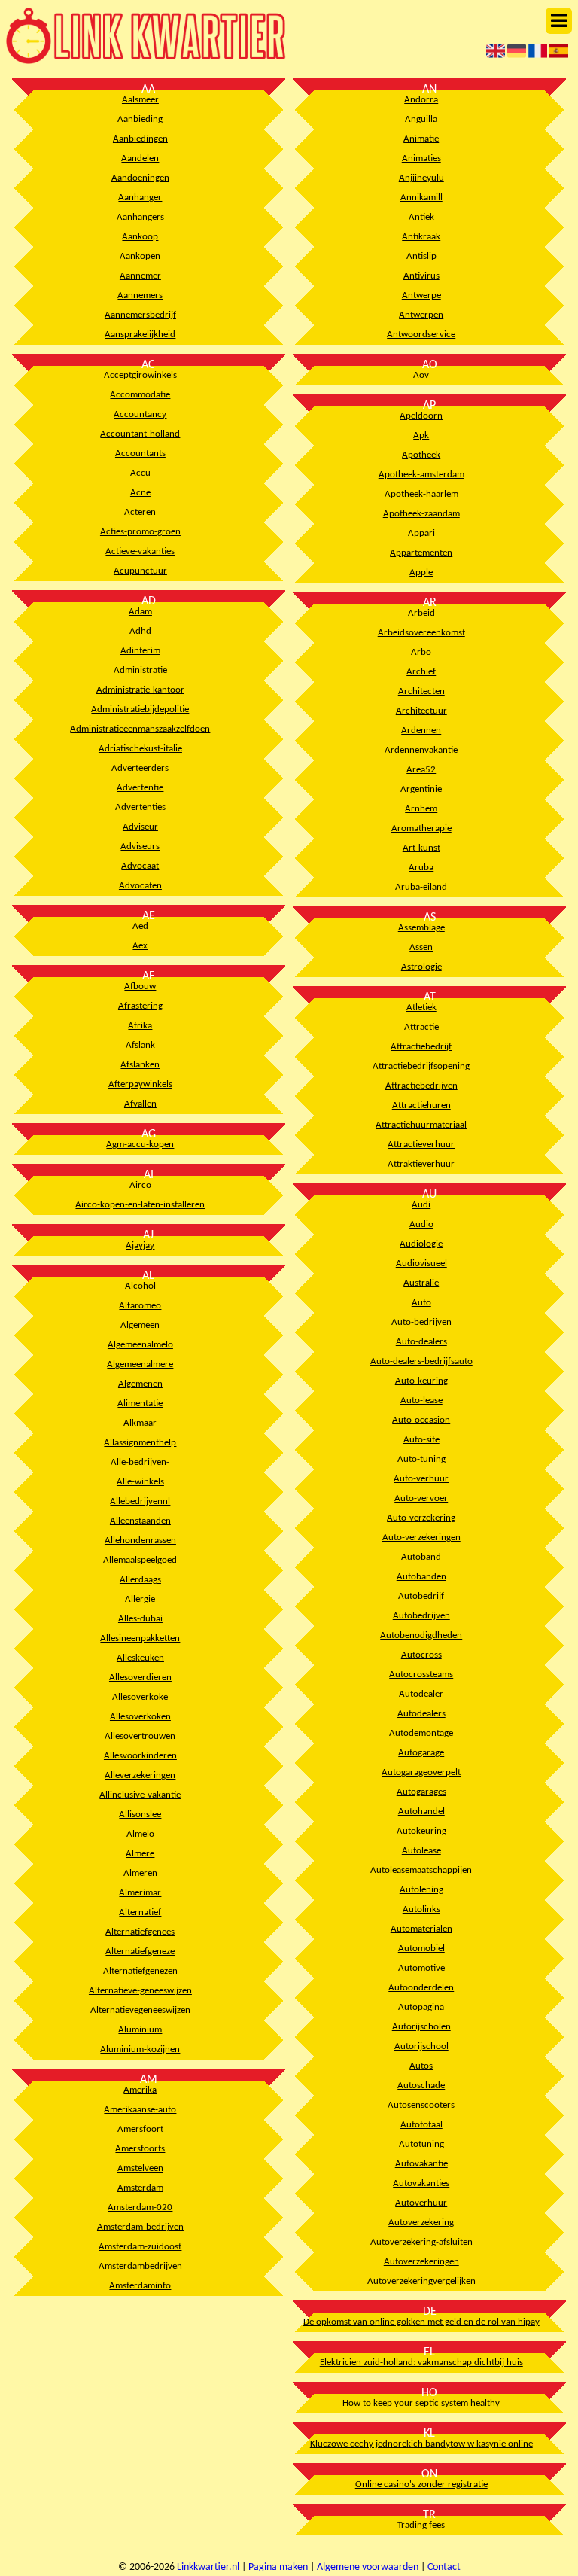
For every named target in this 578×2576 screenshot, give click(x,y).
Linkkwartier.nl (208, 2567)
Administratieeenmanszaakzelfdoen (140, 729)
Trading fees (421, 2525)
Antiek (421, 217)
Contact (444, 2567)
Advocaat (140, 866)
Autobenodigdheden (421, 1635)
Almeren (140, 1873)
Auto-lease (421, 1401)
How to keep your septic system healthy (421, 2403)
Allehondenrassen (140, 1541)
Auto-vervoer (421, 1498)
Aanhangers (140, 217)
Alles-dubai (140, 1619)
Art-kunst (421, 848)
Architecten (421, 691)
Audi (421, 1205)
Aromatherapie (421, 828)
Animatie (421, 139)
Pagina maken (278, 2567)
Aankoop (140, 237)
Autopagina (421, 2007)
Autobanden (421, 1577)
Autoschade (421, 2086)
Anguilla (421, 119)
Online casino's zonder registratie (421, 2485)
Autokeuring (421, 1831)
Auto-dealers (421, 1342)
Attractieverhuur (421, 1145)
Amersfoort (140, 2129)
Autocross (421, 1655)
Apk (421, 435)
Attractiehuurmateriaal (421, 1125)
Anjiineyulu (421, 178)
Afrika (140, 1026)
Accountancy (140, 414)
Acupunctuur (140, 571)
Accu (140, 473)
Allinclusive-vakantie (140, 1795)
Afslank (140, 1045)
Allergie (140, 1599)
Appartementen (421, 553)
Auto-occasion (421, 1420)
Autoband (421, 1557)
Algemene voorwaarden (368, 2567)
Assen (421, 947)
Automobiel (421, 1949)
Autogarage (421, 1753)
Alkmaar (140, 1423)
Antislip (421, 256)
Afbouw (140, 987)
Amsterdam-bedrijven (140, 2227)
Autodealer (421, 1694)
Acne (140, 493)
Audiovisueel (421, 1264)
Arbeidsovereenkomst (421, 633)
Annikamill (421, 198)
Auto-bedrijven (421, 1322)
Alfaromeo (140, 1306)
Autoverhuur (421, 2203)
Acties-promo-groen (140, 532)
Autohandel (421, 1812)
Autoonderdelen (421, 1988)
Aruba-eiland (421, 887)
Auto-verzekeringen (421, 1538)
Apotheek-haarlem (421, 494)
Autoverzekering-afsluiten (421, 2242)
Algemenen (140, 1384)
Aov (421, 375)
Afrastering (140, 1006)
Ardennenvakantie (421, 750)
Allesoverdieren (140, 1678)
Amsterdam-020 (140, 2208)
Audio (421, 1224)
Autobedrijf (421, 1596)
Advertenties (140, 807)
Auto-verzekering (421, 1518)
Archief (421, 672)
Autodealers (421, 1714)
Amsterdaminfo (140, 2286)
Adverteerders (140, 768)
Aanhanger (140, 198)
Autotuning (421, 2144)
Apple (421, 572)
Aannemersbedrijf (140, 315)
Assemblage (421, 928)
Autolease (421, 1851)
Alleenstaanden (140, 1521)
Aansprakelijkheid (140, 335)
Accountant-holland (140, 434)
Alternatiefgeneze (140, 1952)
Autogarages (421, 1792)
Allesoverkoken (140, 1717)
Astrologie (421, 967)
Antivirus (421, 276)
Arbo (421, 652)
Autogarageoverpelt (421, 1772)
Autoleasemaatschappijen (421, 1870)
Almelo (140, 1834)
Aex (140, 946)
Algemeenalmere (140, 1364)
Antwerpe (421, 295)
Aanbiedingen (140, 139)
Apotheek (421, 455)
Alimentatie (140, 1404)
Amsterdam (140, 2188)
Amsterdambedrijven (140, 2266)
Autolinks (421, 1909)
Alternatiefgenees (140, 1932)
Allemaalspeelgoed (140, 1560)
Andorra (421, 100)
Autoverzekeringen (421, 2262)
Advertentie (140, 788)
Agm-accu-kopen (140, 1145)
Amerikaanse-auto (140, 2110)
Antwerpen (421, 315)
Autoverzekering (421, 2223)
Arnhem (421, 809)
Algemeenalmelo (140, 1345)
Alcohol (140, 1286)
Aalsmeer (140, 100)
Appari (421, 533)
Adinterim (140, 651)
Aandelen (140, 158)
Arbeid (421, 613)
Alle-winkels (140, 1482)
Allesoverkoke (140, 1697)
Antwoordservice (421, 335)
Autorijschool (421, 2046)
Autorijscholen (421, 2027)
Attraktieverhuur (421, 1164)
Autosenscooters (421, 2105)
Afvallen (140, 1104)
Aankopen (140, 256)
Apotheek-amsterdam (421, 475)
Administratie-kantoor (140, 690)
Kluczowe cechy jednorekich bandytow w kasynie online (421, 2444)
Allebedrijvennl (140, 1501)
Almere (140, 1854)
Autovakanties (421, 2183)
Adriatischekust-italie (140, 749)
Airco (140, 1185)
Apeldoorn (421, 416)
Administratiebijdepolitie (140, 709)
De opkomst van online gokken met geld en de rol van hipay (421, 2322)
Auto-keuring (421, 1381)
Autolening (421, 1890)
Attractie (421, 1027)
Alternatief (140, 1912)
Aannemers (140, 295)
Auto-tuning (421, 1459)
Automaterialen (421, 1929)
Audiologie (421, 1244)
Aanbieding (140, 119)
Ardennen (421, 731)
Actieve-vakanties (140, 551)
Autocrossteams (421, 1675)
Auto (421, 1303)
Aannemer (140, 276)
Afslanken (140, 1065)
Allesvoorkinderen (140, 1756)
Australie (421, 1283)
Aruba (421, 868)
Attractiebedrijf (421, 1047)
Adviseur (140, 827)
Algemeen (140, 1325)
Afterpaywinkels (140, 1084)
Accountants (140, 454)
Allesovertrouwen (140, 1736)
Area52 (421, 770)
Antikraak (421, 237)
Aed (140, 926)
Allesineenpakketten (140, 1638)
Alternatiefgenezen (140, 1971)
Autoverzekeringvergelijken (421, 2281)
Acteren (140, 512)
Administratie (140, 670)
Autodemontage (421, 1733)
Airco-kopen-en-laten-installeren (140, 1205)
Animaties (421, 158)
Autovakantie (421, 2164)
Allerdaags (140, 1580)
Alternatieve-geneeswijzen (140, 1991)
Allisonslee (140, 1815)
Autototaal (421, 2125)
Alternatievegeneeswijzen (140, 2010)
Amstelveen (140, 2168)
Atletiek (421, 1008)
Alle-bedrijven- (140, 1462)
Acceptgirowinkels (140, 375)
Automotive (421, 1968)
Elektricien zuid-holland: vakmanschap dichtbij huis (421, 2363)
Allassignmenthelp (140, 1443)
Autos (421, 2066)
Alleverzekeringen (140, 1775)
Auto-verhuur (421, 1479)
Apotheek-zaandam (421, 514)
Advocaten (140, 886)
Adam (140, 612)
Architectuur (421, 711)
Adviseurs (140, 846)
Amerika (140, 2090)
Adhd (140, 631)
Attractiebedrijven (421, 1086)
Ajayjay (140, 1245)
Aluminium (140, 2030)
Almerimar (140, 1893)
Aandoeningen (140, 178)
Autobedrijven (421, 1616)
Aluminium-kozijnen (140, 2049)
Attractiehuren (421, 1105)
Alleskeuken (140, 1658)
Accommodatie (140, 395)
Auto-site (421, 1440)
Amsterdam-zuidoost (140, 2247)
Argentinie (421, 789)
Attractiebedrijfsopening (421, 1066)
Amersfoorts (140, 2149)
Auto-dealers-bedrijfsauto (421, 1361)
